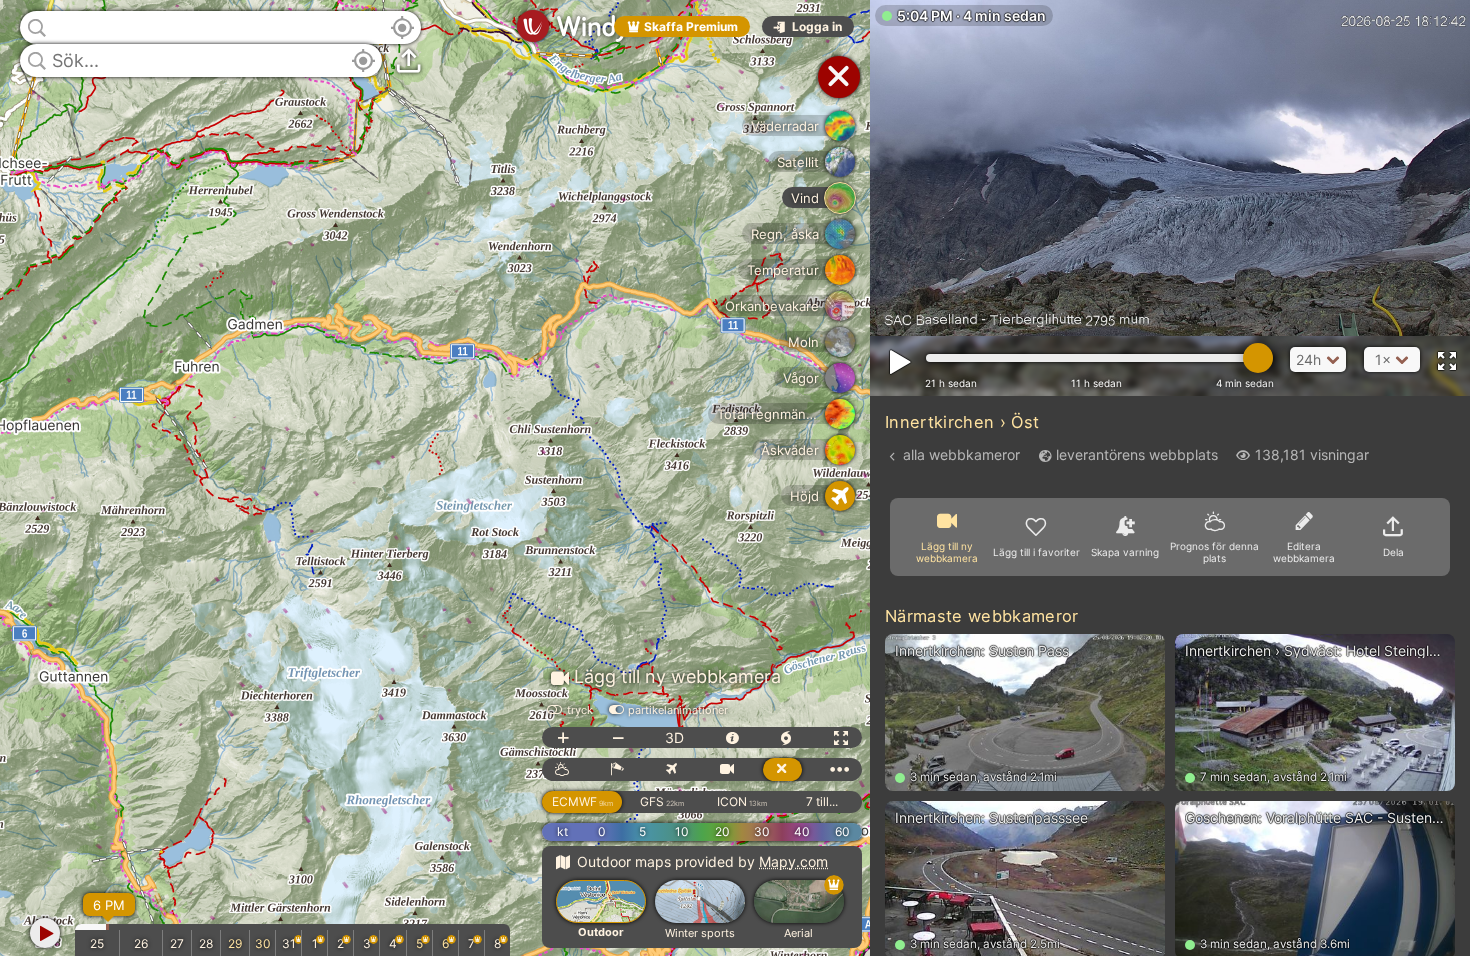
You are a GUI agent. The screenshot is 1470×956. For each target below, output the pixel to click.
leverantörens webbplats (1137, 454)
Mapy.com (793, 861)
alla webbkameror (961, 454)
